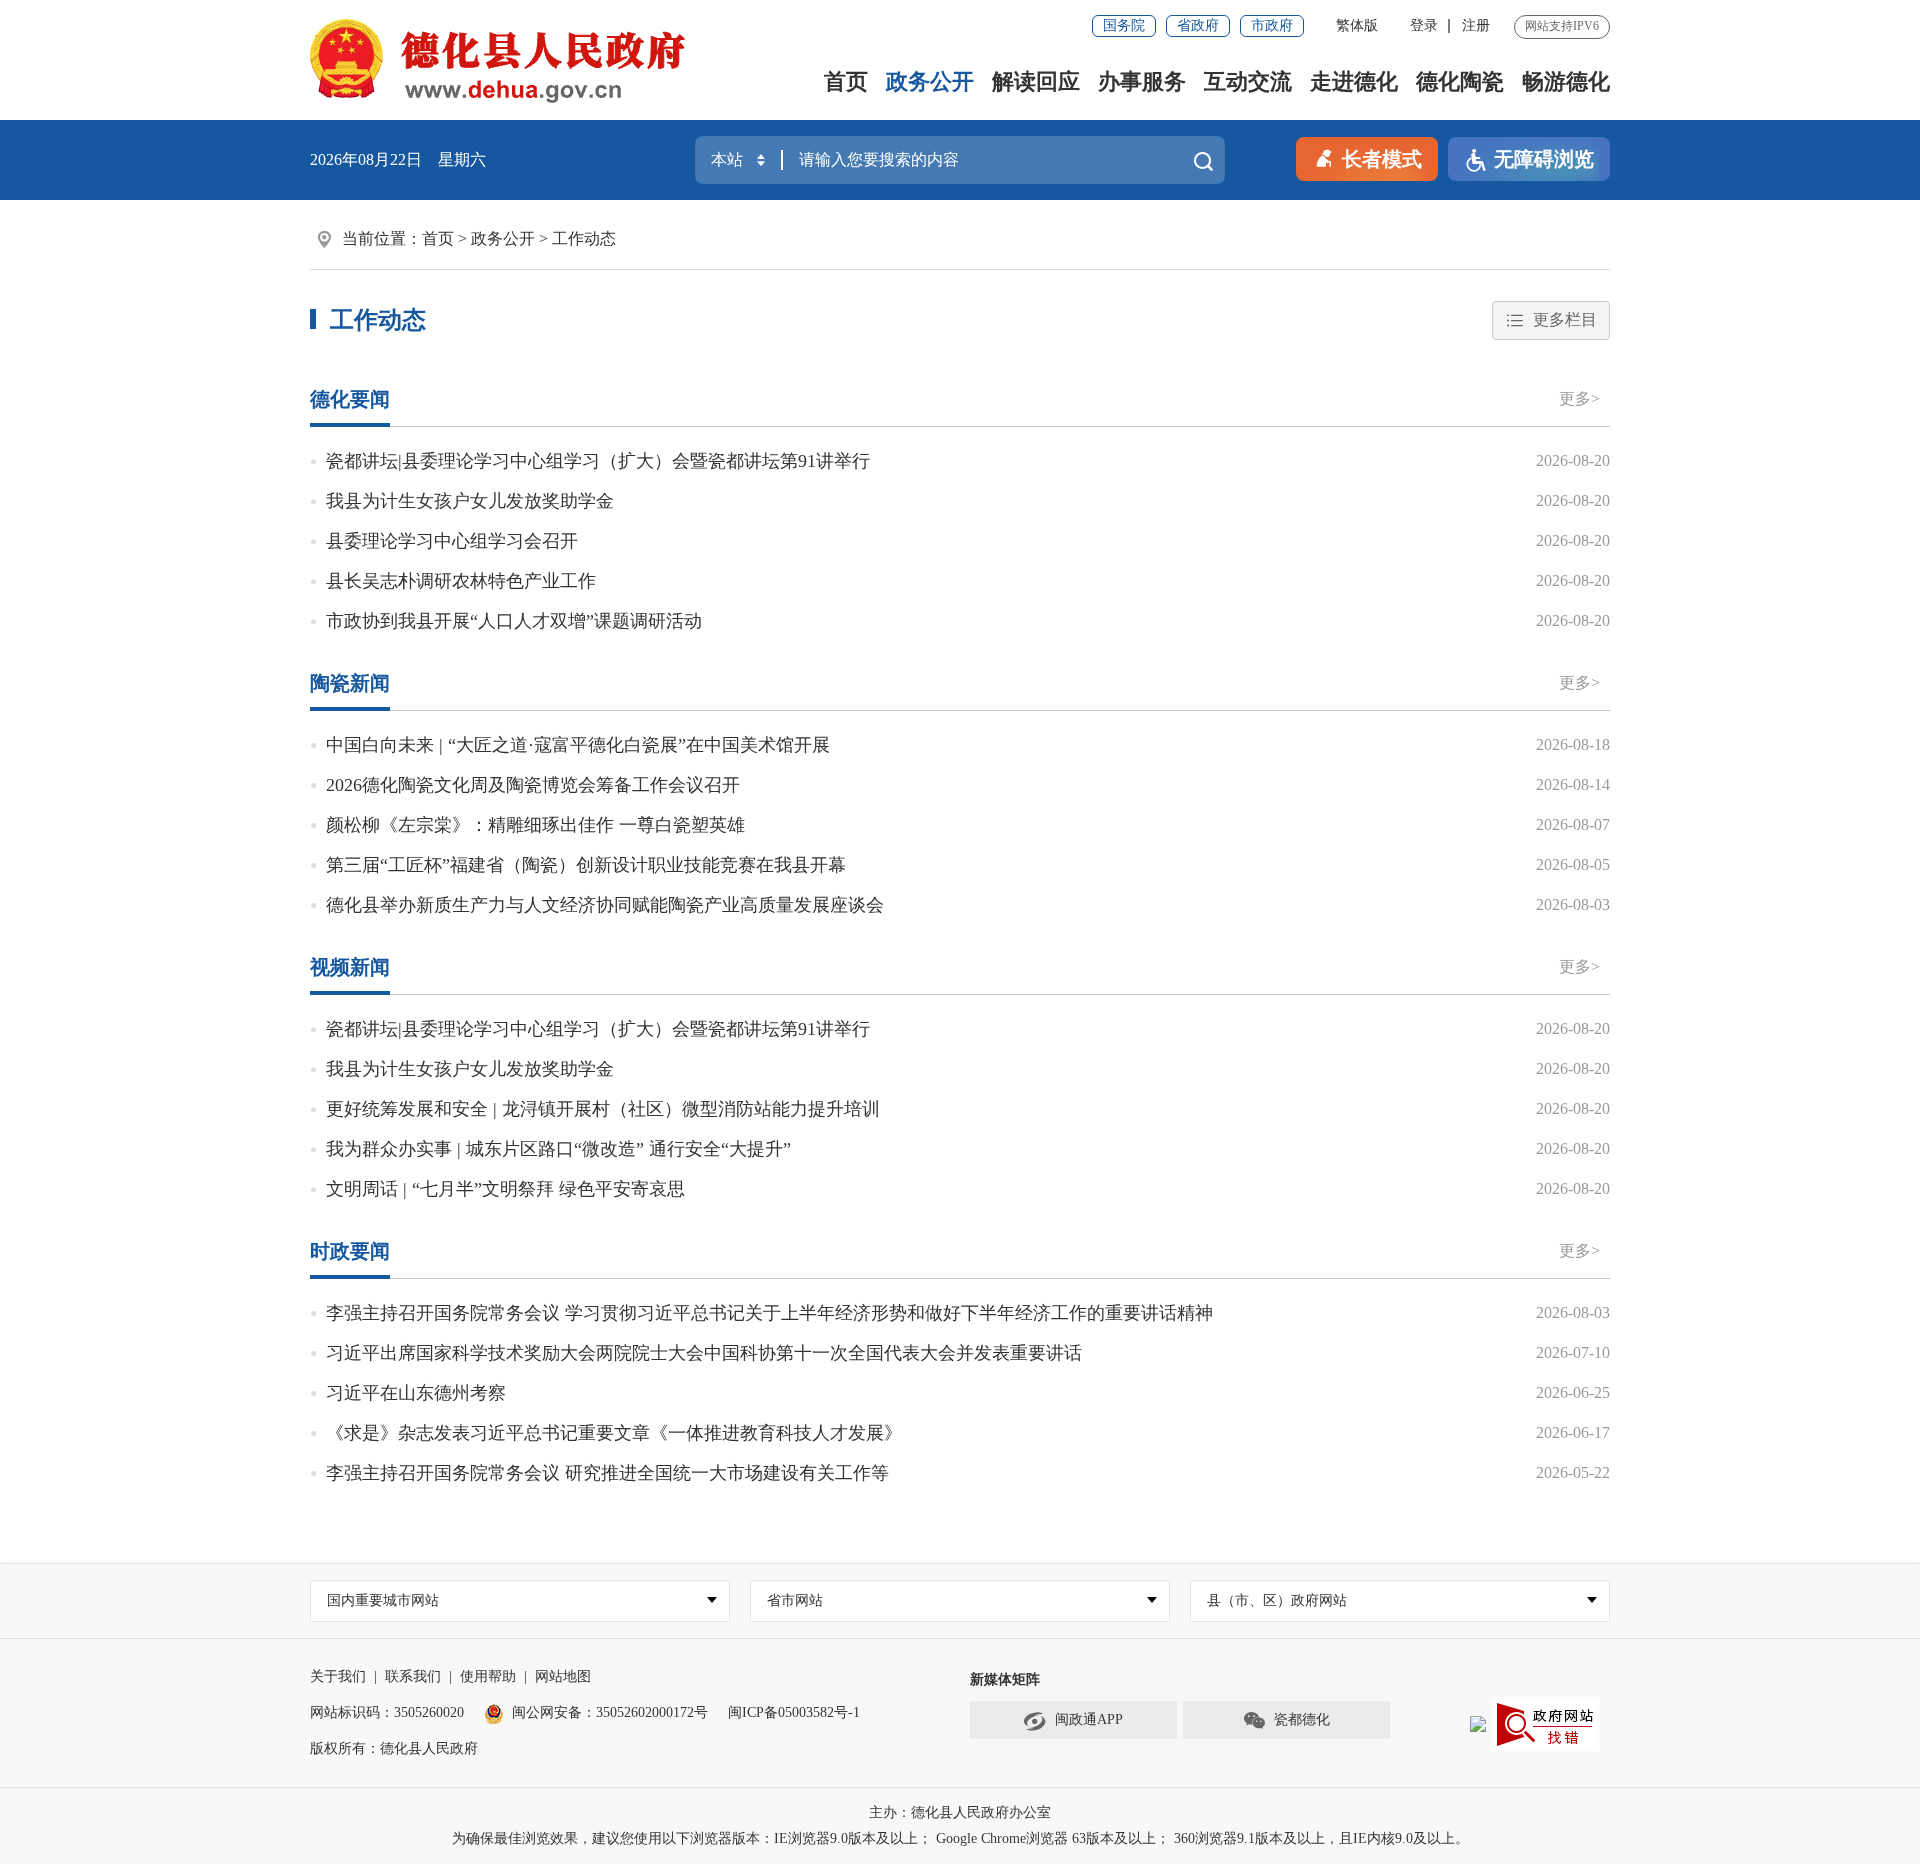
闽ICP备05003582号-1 (794, 1712)
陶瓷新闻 (350, 683)
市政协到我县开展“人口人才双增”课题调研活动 (514, 621)
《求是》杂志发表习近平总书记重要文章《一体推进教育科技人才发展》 (614, 1433)
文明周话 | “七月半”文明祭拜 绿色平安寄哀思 (505, 1189)
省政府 (1198, 25)
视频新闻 (350, 967)
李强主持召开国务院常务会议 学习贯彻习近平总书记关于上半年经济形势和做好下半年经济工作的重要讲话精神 (769, 1313)
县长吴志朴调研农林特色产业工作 (461, 581)
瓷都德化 (1302, 1719)
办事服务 (1142, 81)
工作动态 (584, 238)
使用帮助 (488, 1676)
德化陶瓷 (1460, 81)
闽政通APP (1089, 1719)
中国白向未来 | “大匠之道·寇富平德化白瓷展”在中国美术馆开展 (578, 745)
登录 (1424, 25)
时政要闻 (350, 1251)
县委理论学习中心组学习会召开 (452, 541)
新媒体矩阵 (1005, 1679)
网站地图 (563, 1676)
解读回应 (1036, 81)
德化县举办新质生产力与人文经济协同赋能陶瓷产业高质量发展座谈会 (605, 905)
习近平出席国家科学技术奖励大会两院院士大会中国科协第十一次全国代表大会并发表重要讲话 (704, 1353)
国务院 (1124, 25)
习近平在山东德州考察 (416, 1393)
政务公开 (930, 81)
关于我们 (338, 1676)
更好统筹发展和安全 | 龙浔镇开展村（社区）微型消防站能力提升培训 (603, 1109)
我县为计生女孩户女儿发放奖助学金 (470, 501)
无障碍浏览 (1544, 159)
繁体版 (1357, 25)
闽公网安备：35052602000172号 (610, 1712)
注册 (1476, 25)
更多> (1579, 398)
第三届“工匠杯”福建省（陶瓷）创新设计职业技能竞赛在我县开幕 (586, 865)
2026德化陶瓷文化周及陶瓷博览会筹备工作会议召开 (533, 785)
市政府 (1272, 25)
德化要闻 (350, 399)
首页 (846, 81)
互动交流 (1248, 81)
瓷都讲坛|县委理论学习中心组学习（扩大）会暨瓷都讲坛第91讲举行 (598, 461)
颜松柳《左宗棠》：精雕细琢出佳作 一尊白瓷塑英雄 (535, 825)
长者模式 (1382, 159)
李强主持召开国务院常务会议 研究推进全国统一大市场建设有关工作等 (607, 1473)
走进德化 (1354, 81)
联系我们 (413, 1676)
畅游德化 (1566, 81)
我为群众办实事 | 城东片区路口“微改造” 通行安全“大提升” (558, 1149)
